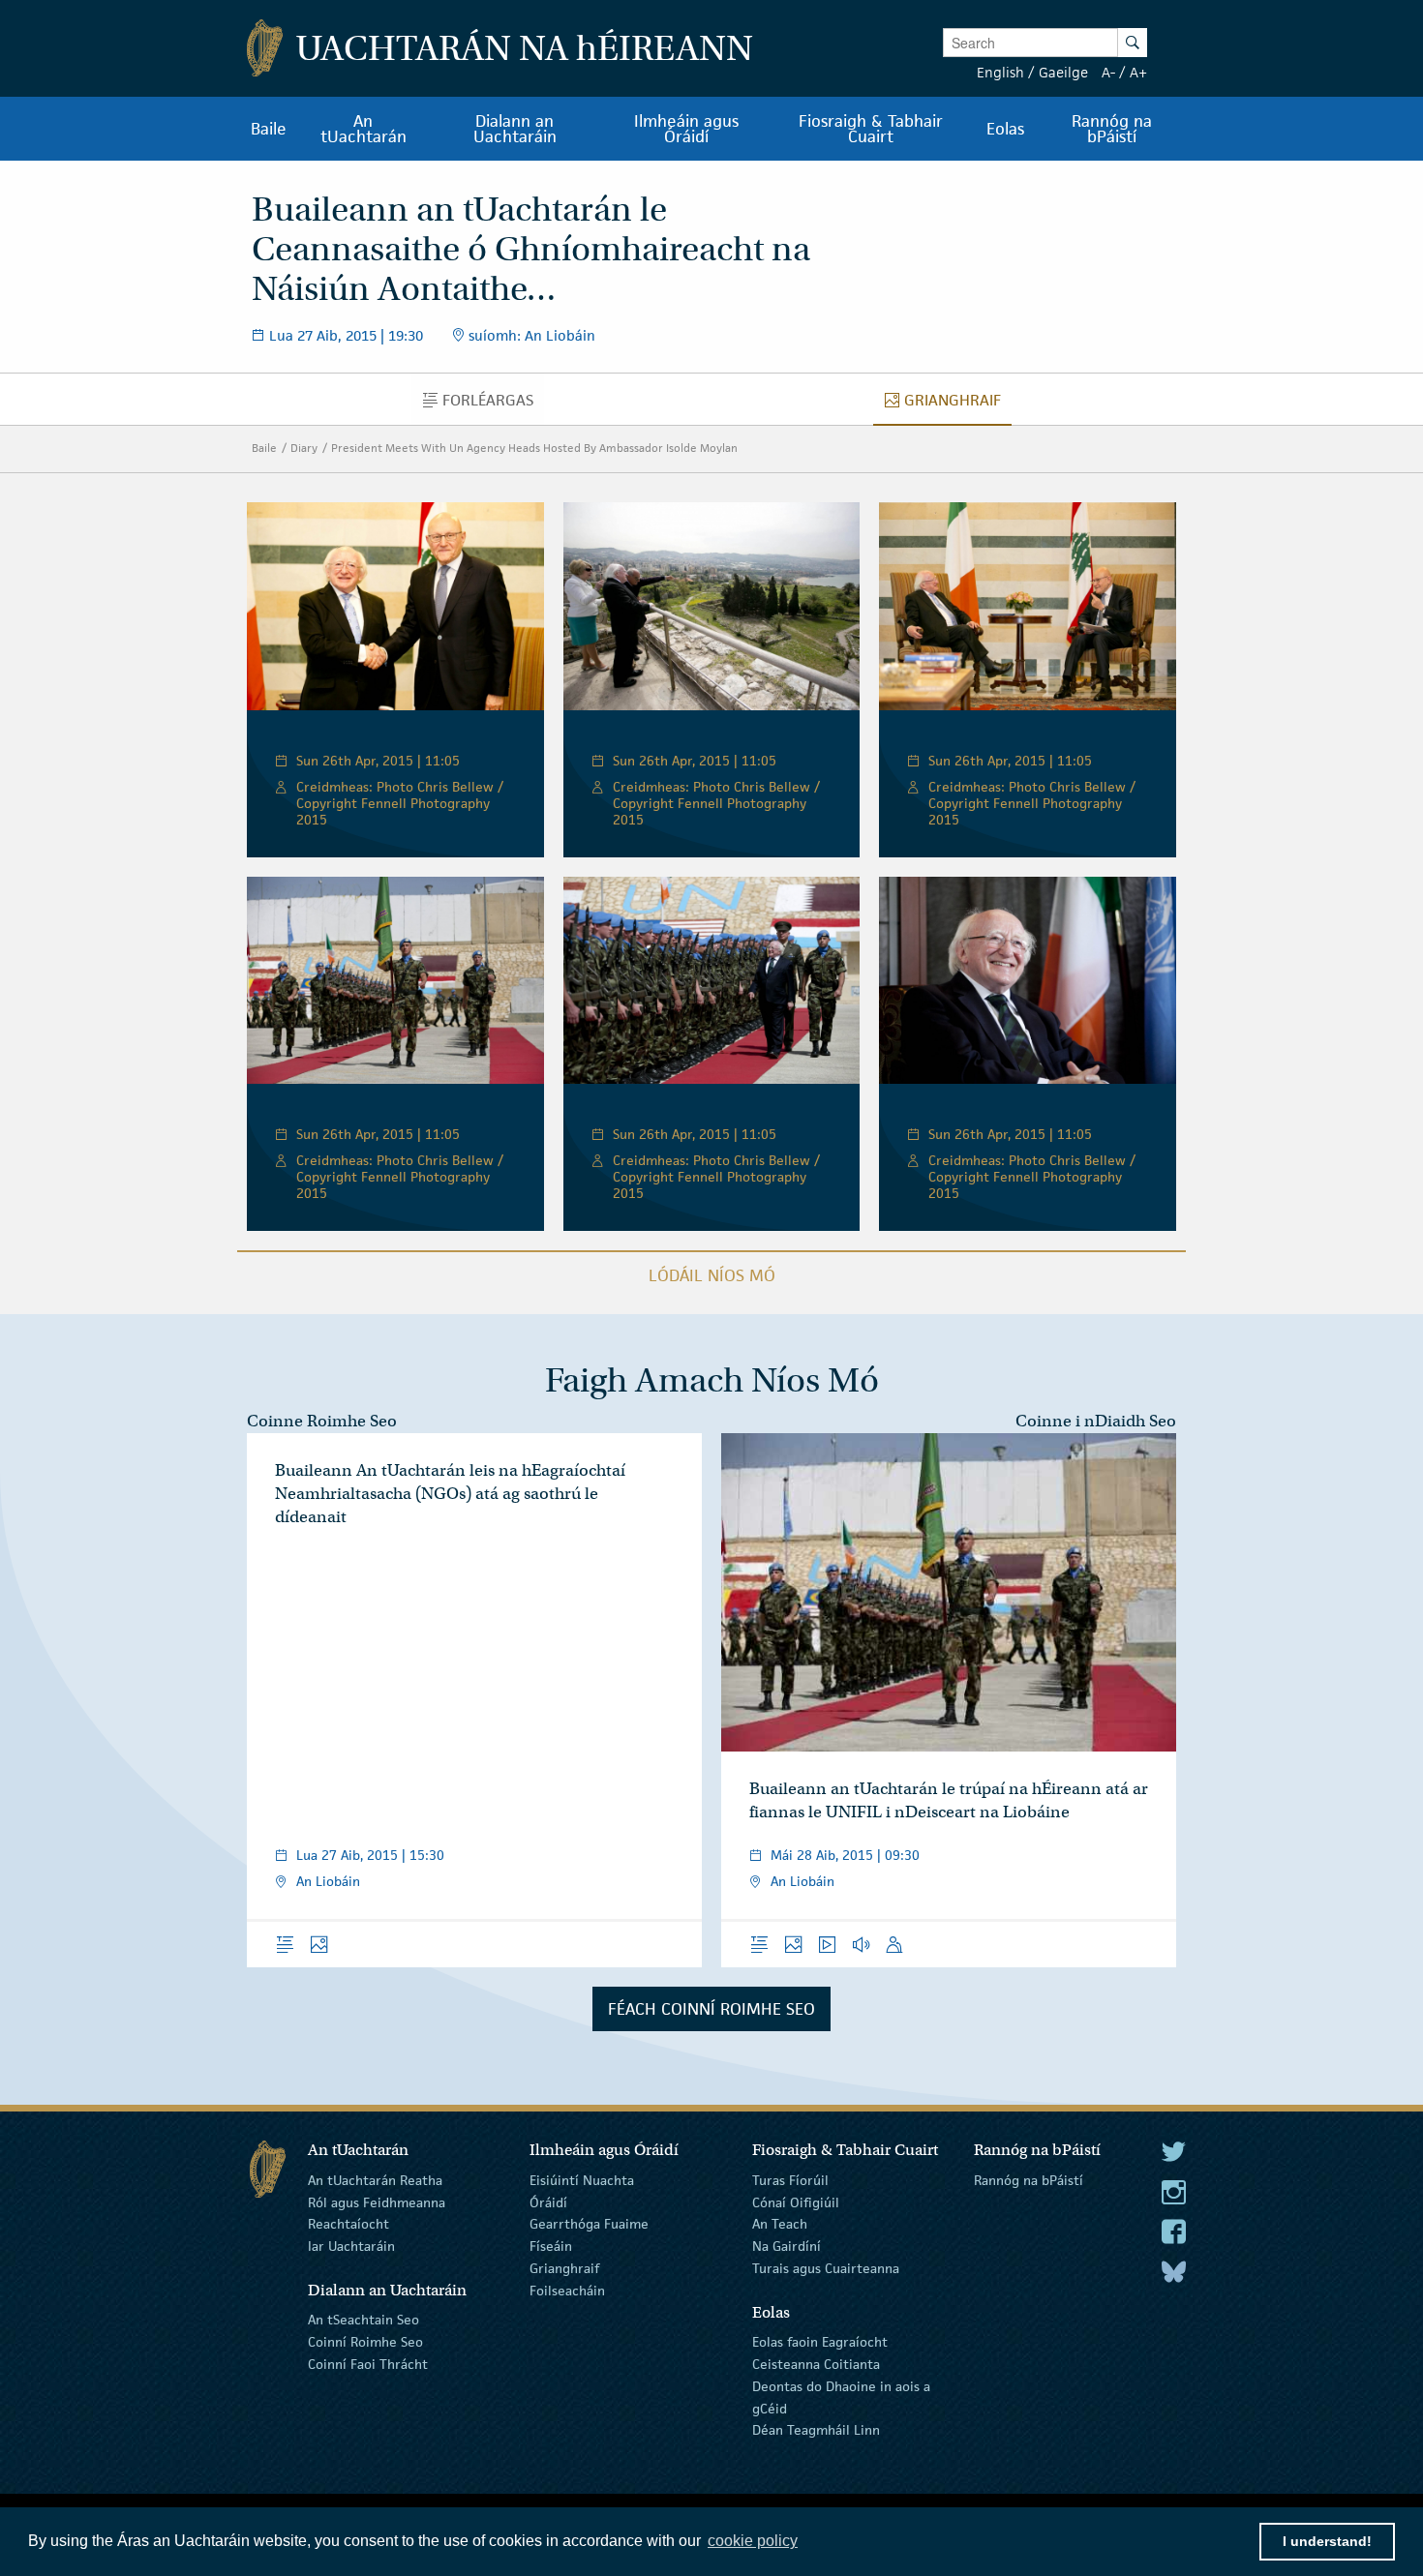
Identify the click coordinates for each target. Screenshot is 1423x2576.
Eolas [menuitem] (1005, 129)
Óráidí (548, 2202)
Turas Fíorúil (790, 2180)
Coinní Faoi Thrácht (368, 2364)
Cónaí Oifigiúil (796, 2202)
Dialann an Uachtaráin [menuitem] (515, 129)
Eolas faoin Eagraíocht (820, 2342)
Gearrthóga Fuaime (589, 2224)
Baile (264, 448)
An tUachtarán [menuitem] (363, 129)
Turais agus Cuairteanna (826, 2268)
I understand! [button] (1327, 2541)
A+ (1138, 72)
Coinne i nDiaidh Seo (1096, 1421)
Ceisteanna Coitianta (816, 2364)
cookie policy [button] (753, 2541)
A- (1108, 72)
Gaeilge (1063, 72)
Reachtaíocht (348, 2224)
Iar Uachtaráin (351, 2246)
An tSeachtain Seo (363, 2320)
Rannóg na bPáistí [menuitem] (1112, 129)
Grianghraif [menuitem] (957, 404)
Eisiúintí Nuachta (582, 2180)
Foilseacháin (567, 2291)
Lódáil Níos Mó (712, 1275)
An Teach (780, 2224)
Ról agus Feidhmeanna (377, 2202)
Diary (304, 448)
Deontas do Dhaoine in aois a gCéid (841, 2397)
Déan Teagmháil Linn (816, 2430)
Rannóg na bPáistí (1029, 2180)
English (1000, 72)
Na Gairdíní (787, 2246)
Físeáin (551, 2246)
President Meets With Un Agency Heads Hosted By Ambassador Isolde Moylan (534, 448)
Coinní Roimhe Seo (365, 2342)
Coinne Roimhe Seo (322, 1421)
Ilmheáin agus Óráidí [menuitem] (686, 129)
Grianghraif (564, 2268)
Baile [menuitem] (269, 129)
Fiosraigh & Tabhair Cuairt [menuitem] (871, 129)
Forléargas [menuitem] (493, 404)
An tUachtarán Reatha (375, 2180)
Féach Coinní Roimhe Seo (711, 2009)
